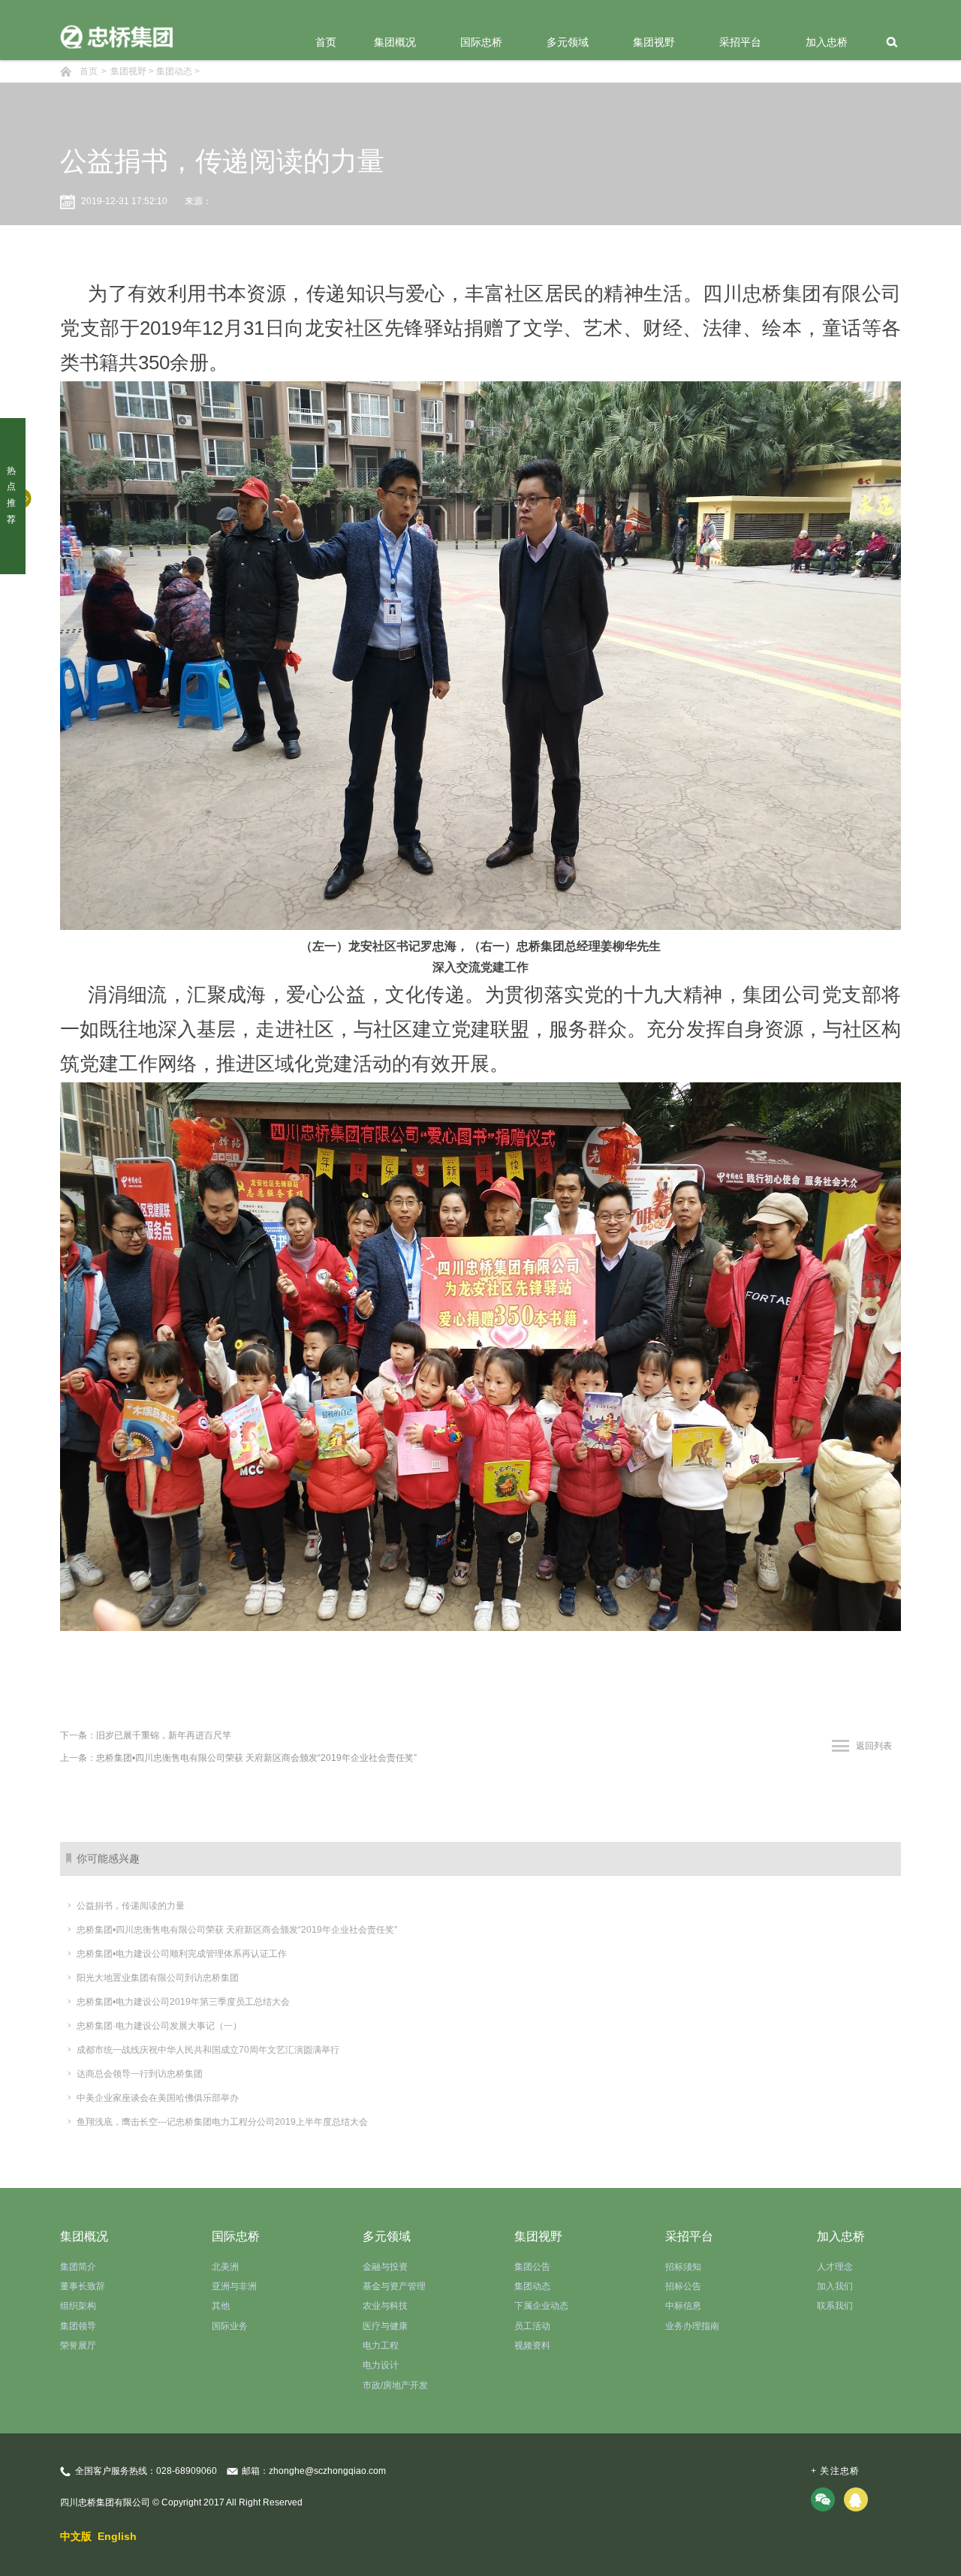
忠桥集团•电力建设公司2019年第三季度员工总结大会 (183, 2002)
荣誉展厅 (78, 2346)
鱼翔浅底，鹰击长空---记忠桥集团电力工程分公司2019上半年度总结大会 (222, 2122)
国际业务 (230, 2326)
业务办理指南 (692, 2326)
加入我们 (835, 2286)
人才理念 (835, 2267)
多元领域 (568, 42)
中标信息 (683, 2306)
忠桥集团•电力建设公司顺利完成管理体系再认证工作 (182, 1954)
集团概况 (395, 42)
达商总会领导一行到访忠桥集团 (140, 2074)
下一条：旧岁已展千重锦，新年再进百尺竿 (146, 1735)
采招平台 (740, 42)
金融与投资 (385, 2267)
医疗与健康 (385, 2326)
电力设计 (381, 2365)
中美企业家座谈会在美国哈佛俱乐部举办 (158, 2098)
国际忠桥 (481, 42)
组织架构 (78, 2306)
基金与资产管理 (394, 2286)
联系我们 (835, 2306)
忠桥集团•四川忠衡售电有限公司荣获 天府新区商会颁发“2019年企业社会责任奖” (237, 1930)
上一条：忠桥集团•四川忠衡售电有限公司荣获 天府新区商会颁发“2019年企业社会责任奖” (238, 1758)
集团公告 (532, 2267)
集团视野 (654, 42)
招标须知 (683, 2267)
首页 (326, 42)
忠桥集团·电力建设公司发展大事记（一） (159, 2026)
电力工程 (381, 2346)
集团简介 (78, 2267)
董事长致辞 (83, 2286)
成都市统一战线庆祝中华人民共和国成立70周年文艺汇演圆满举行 (208, 2050)
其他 (221, 2306)
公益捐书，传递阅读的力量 (131, 1906)
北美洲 (225, 2267)
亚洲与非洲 (234, 2286)
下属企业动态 (541, 2306)
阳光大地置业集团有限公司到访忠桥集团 (158, 1978)
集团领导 (78, 2326)
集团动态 (174, 71)
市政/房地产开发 (395, 2385)
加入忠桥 (827, 42)
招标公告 (683, 2286)
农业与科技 (385, 2306)
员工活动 (532, 2326)
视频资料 (532, 2346)
